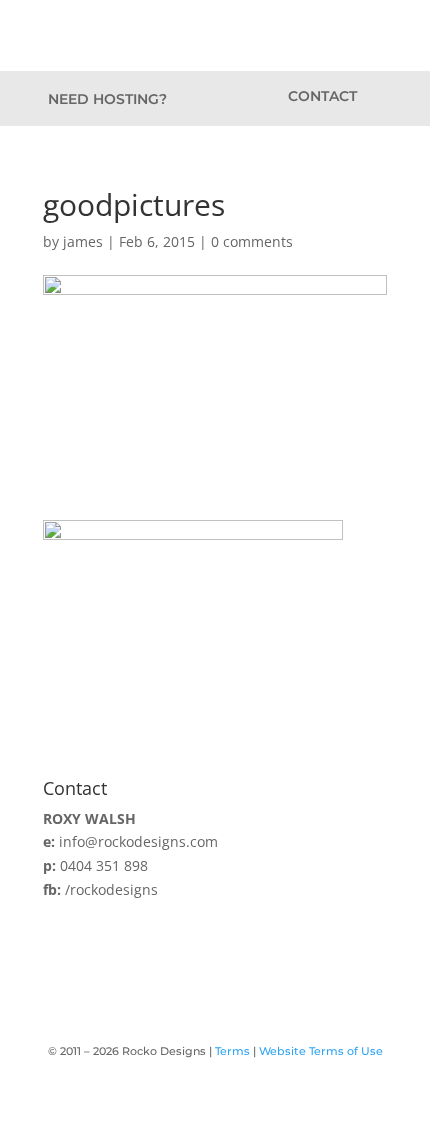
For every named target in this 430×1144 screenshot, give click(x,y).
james (83, 241)
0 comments (252, 241)
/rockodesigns (111, 889)
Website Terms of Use (321, 1051)
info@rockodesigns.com (138, 841)
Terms (232, 1051)
